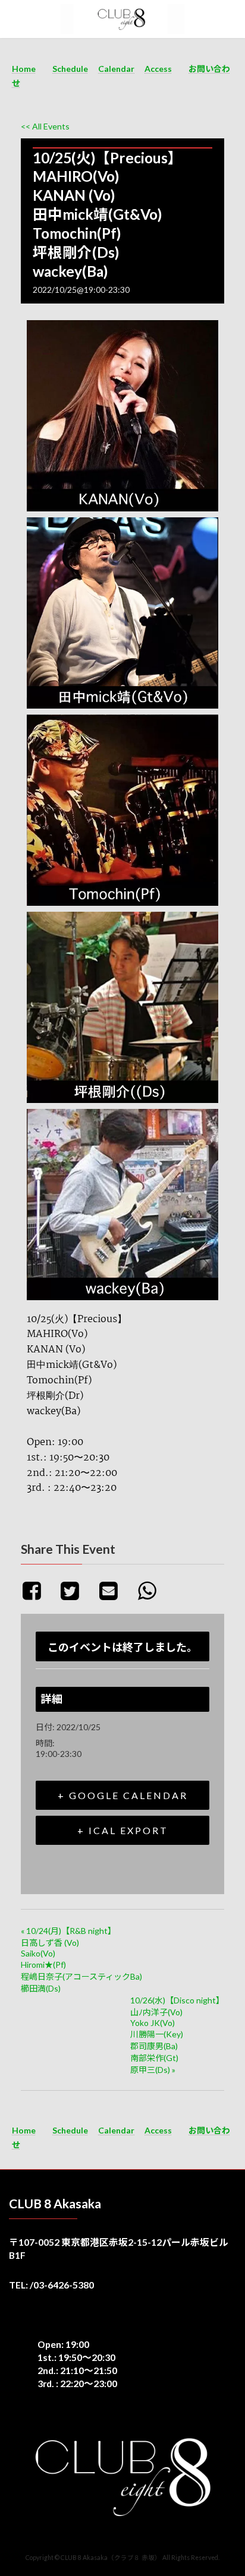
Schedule (70, 69)
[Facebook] (38, 1590)
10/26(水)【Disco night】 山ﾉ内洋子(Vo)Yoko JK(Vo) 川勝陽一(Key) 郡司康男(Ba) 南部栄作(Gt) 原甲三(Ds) (177, 2035)
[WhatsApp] (151, 1590)
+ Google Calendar (123, 1795)
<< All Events (45, 126)
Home (24, 69)
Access (158, 69)
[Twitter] (75, 1590)
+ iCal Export (123, 1830)
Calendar (116, 69)
